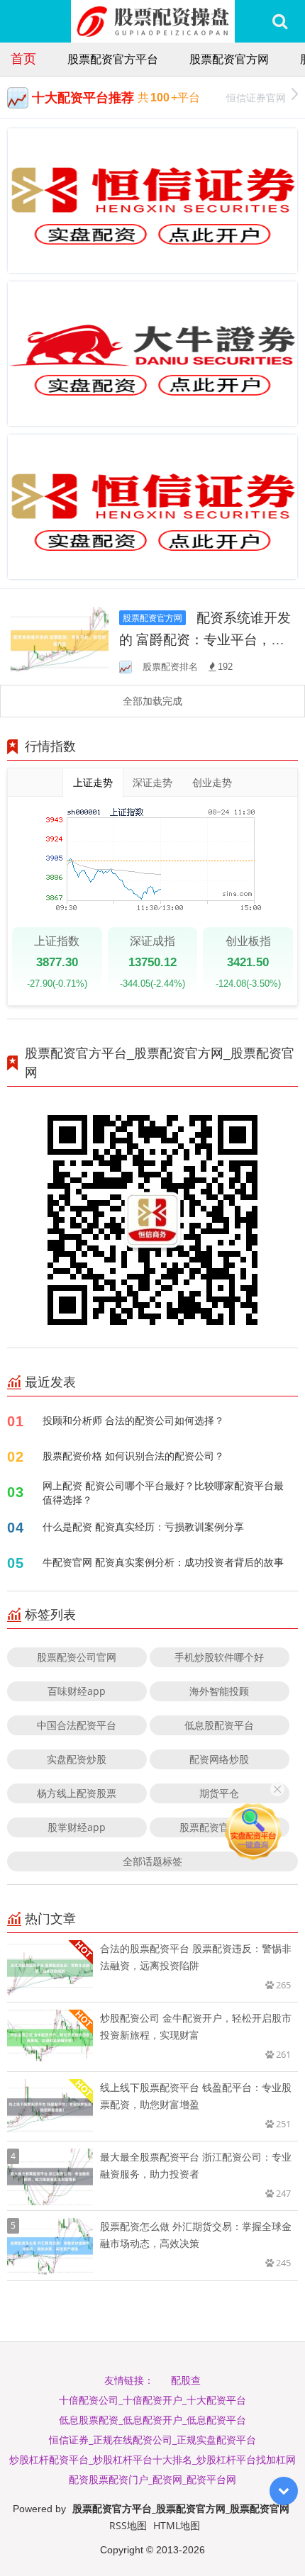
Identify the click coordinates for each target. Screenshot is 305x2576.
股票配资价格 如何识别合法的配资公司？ (133, 1456)
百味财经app (77, 1691)
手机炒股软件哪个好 (219, 1657)
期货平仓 (219, 1793)
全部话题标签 (152, 1861)
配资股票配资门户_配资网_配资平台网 (152, 2479)
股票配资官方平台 (113, 59)
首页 (23, 58)
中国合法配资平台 (77, 1725)
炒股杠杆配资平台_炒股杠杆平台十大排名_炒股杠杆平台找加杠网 (152, 2459)
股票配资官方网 (229, 59)
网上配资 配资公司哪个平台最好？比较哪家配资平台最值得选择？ (163, 1493)
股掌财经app (77, 1827)
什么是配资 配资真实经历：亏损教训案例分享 (143, 1527)
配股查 (186, 2380)
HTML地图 (177, 2525)
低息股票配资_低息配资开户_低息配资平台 (152, 2420)
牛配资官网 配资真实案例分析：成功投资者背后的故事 (163, 1562)
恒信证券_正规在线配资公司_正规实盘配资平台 (152, 2440)
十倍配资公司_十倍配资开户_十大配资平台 (152, 2400)
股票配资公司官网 (77, 1657)
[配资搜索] (280, 21)
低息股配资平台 (219, 1725)
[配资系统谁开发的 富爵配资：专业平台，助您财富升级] (60, 639)
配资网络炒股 (219, 1759)
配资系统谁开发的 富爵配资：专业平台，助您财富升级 (205, 639)
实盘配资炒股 (77, 1759)
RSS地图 (128, 2525)
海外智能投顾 (219, 1691)
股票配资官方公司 (219, 1827)
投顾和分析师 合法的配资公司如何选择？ (133, 1420)
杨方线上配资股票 (77, 1793)
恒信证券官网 (256, 97)
